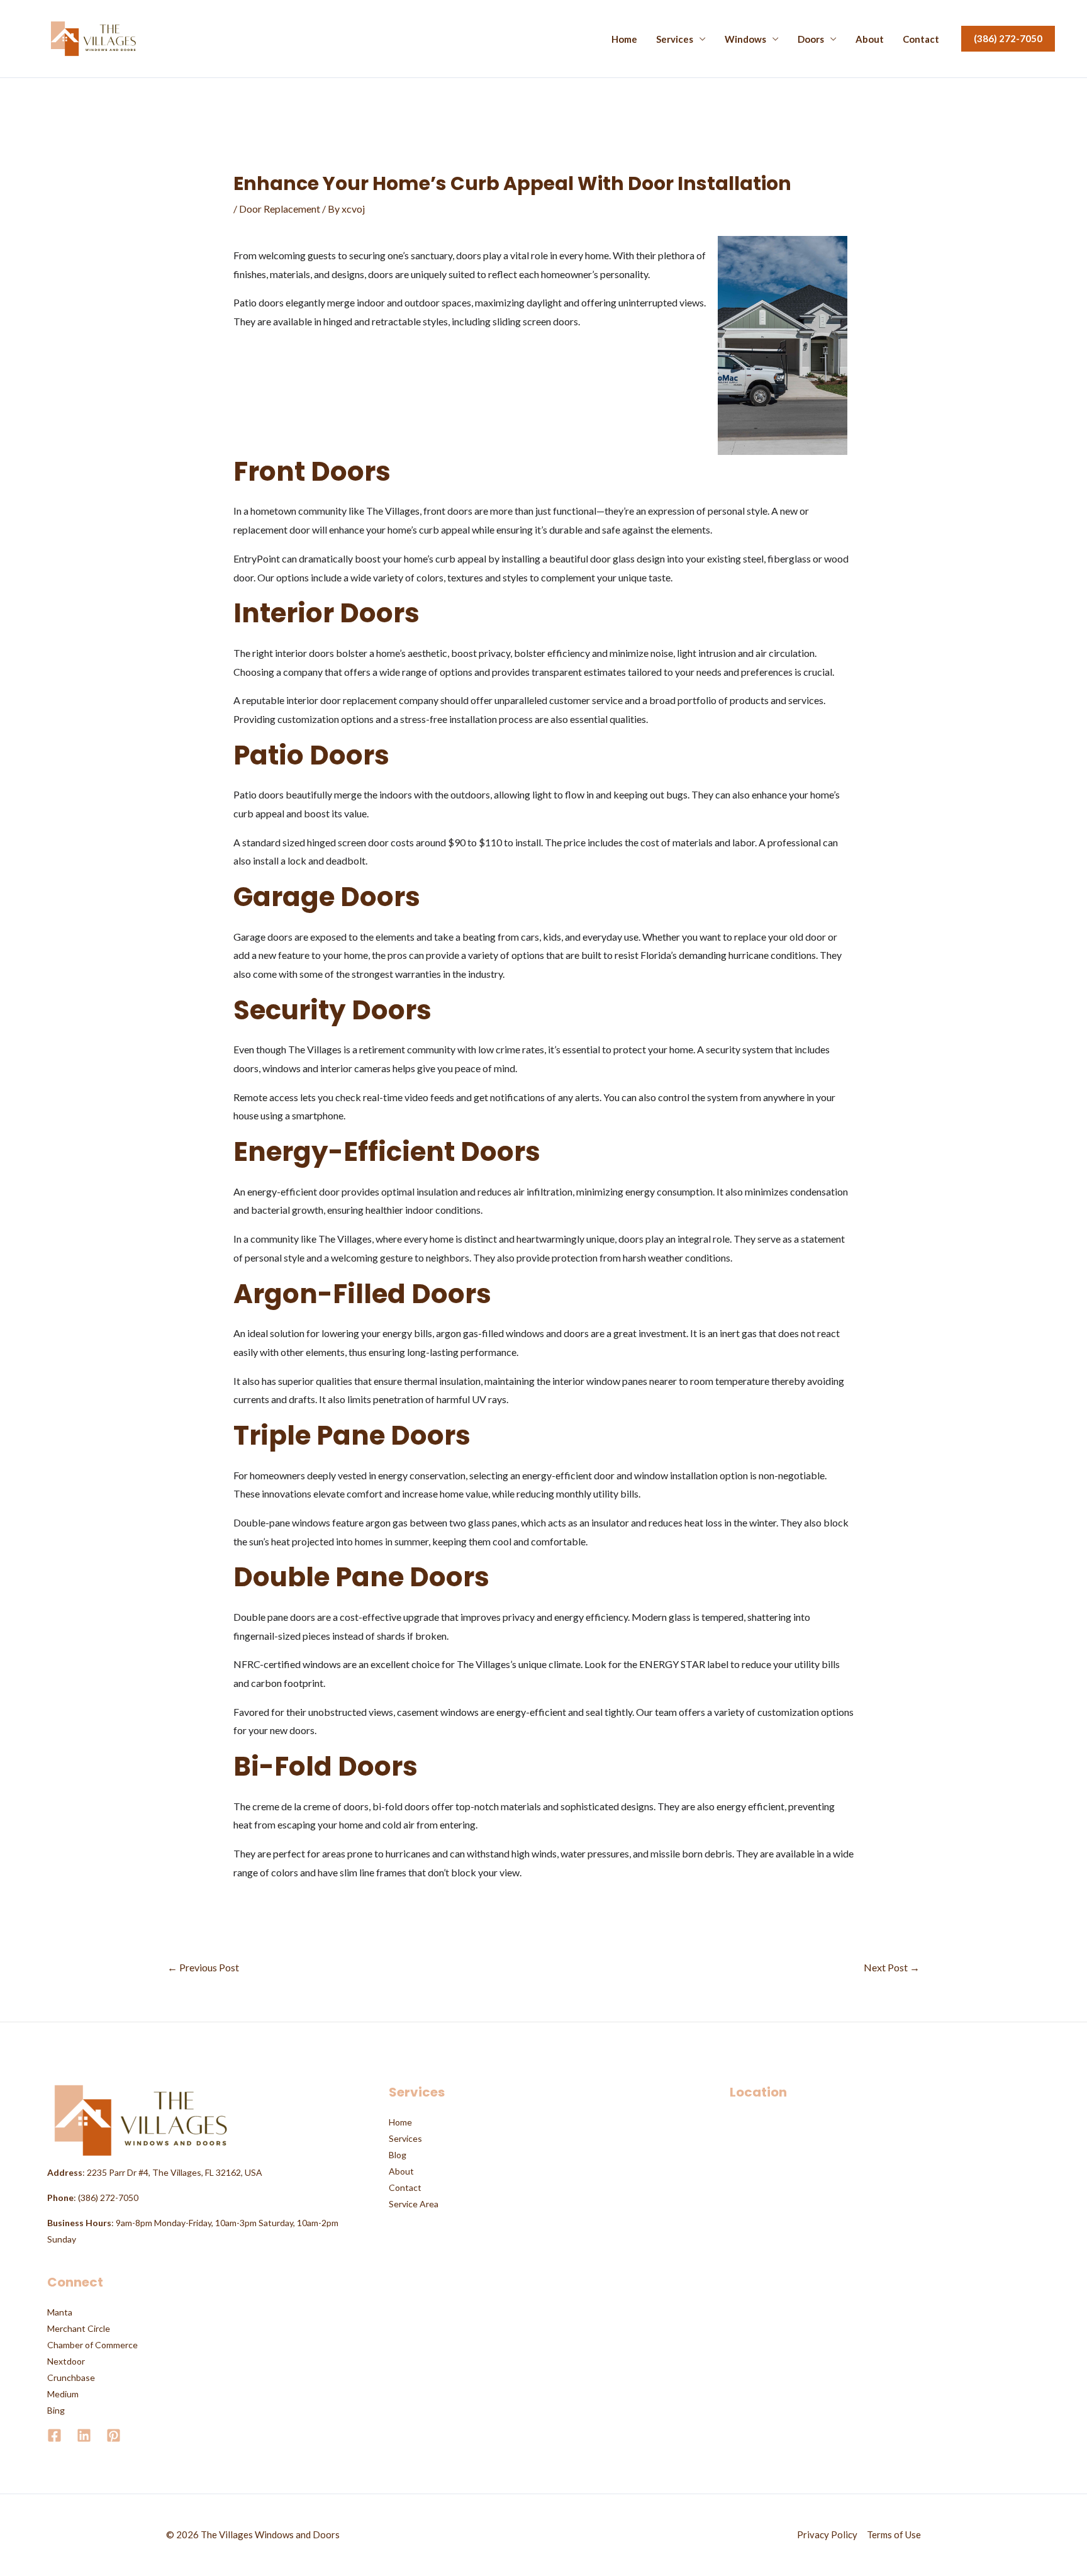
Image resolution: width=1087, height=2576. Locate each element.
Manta (60, 2312)
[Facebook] (54, 2435)
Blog (398, 2155)
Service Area (414, 2204)
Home (624, 39)
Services (675, 39)
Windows (745, 39)
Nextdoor (66, 2361)
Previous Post (203, 1967)
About (870, 39)
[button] (1008, 39)
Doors (811, 39)
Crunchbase (71, 2377)
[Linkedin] (84, 2435)
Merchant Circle (79, 2328)
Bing (56, 2410)
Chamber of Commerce (92, 2345)
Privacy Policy (827, 2534)
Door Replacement (280, 209)
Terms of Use (894, 2534)
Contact (921, 39)
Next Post (892, 1967)
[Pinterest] (114, 2435)
